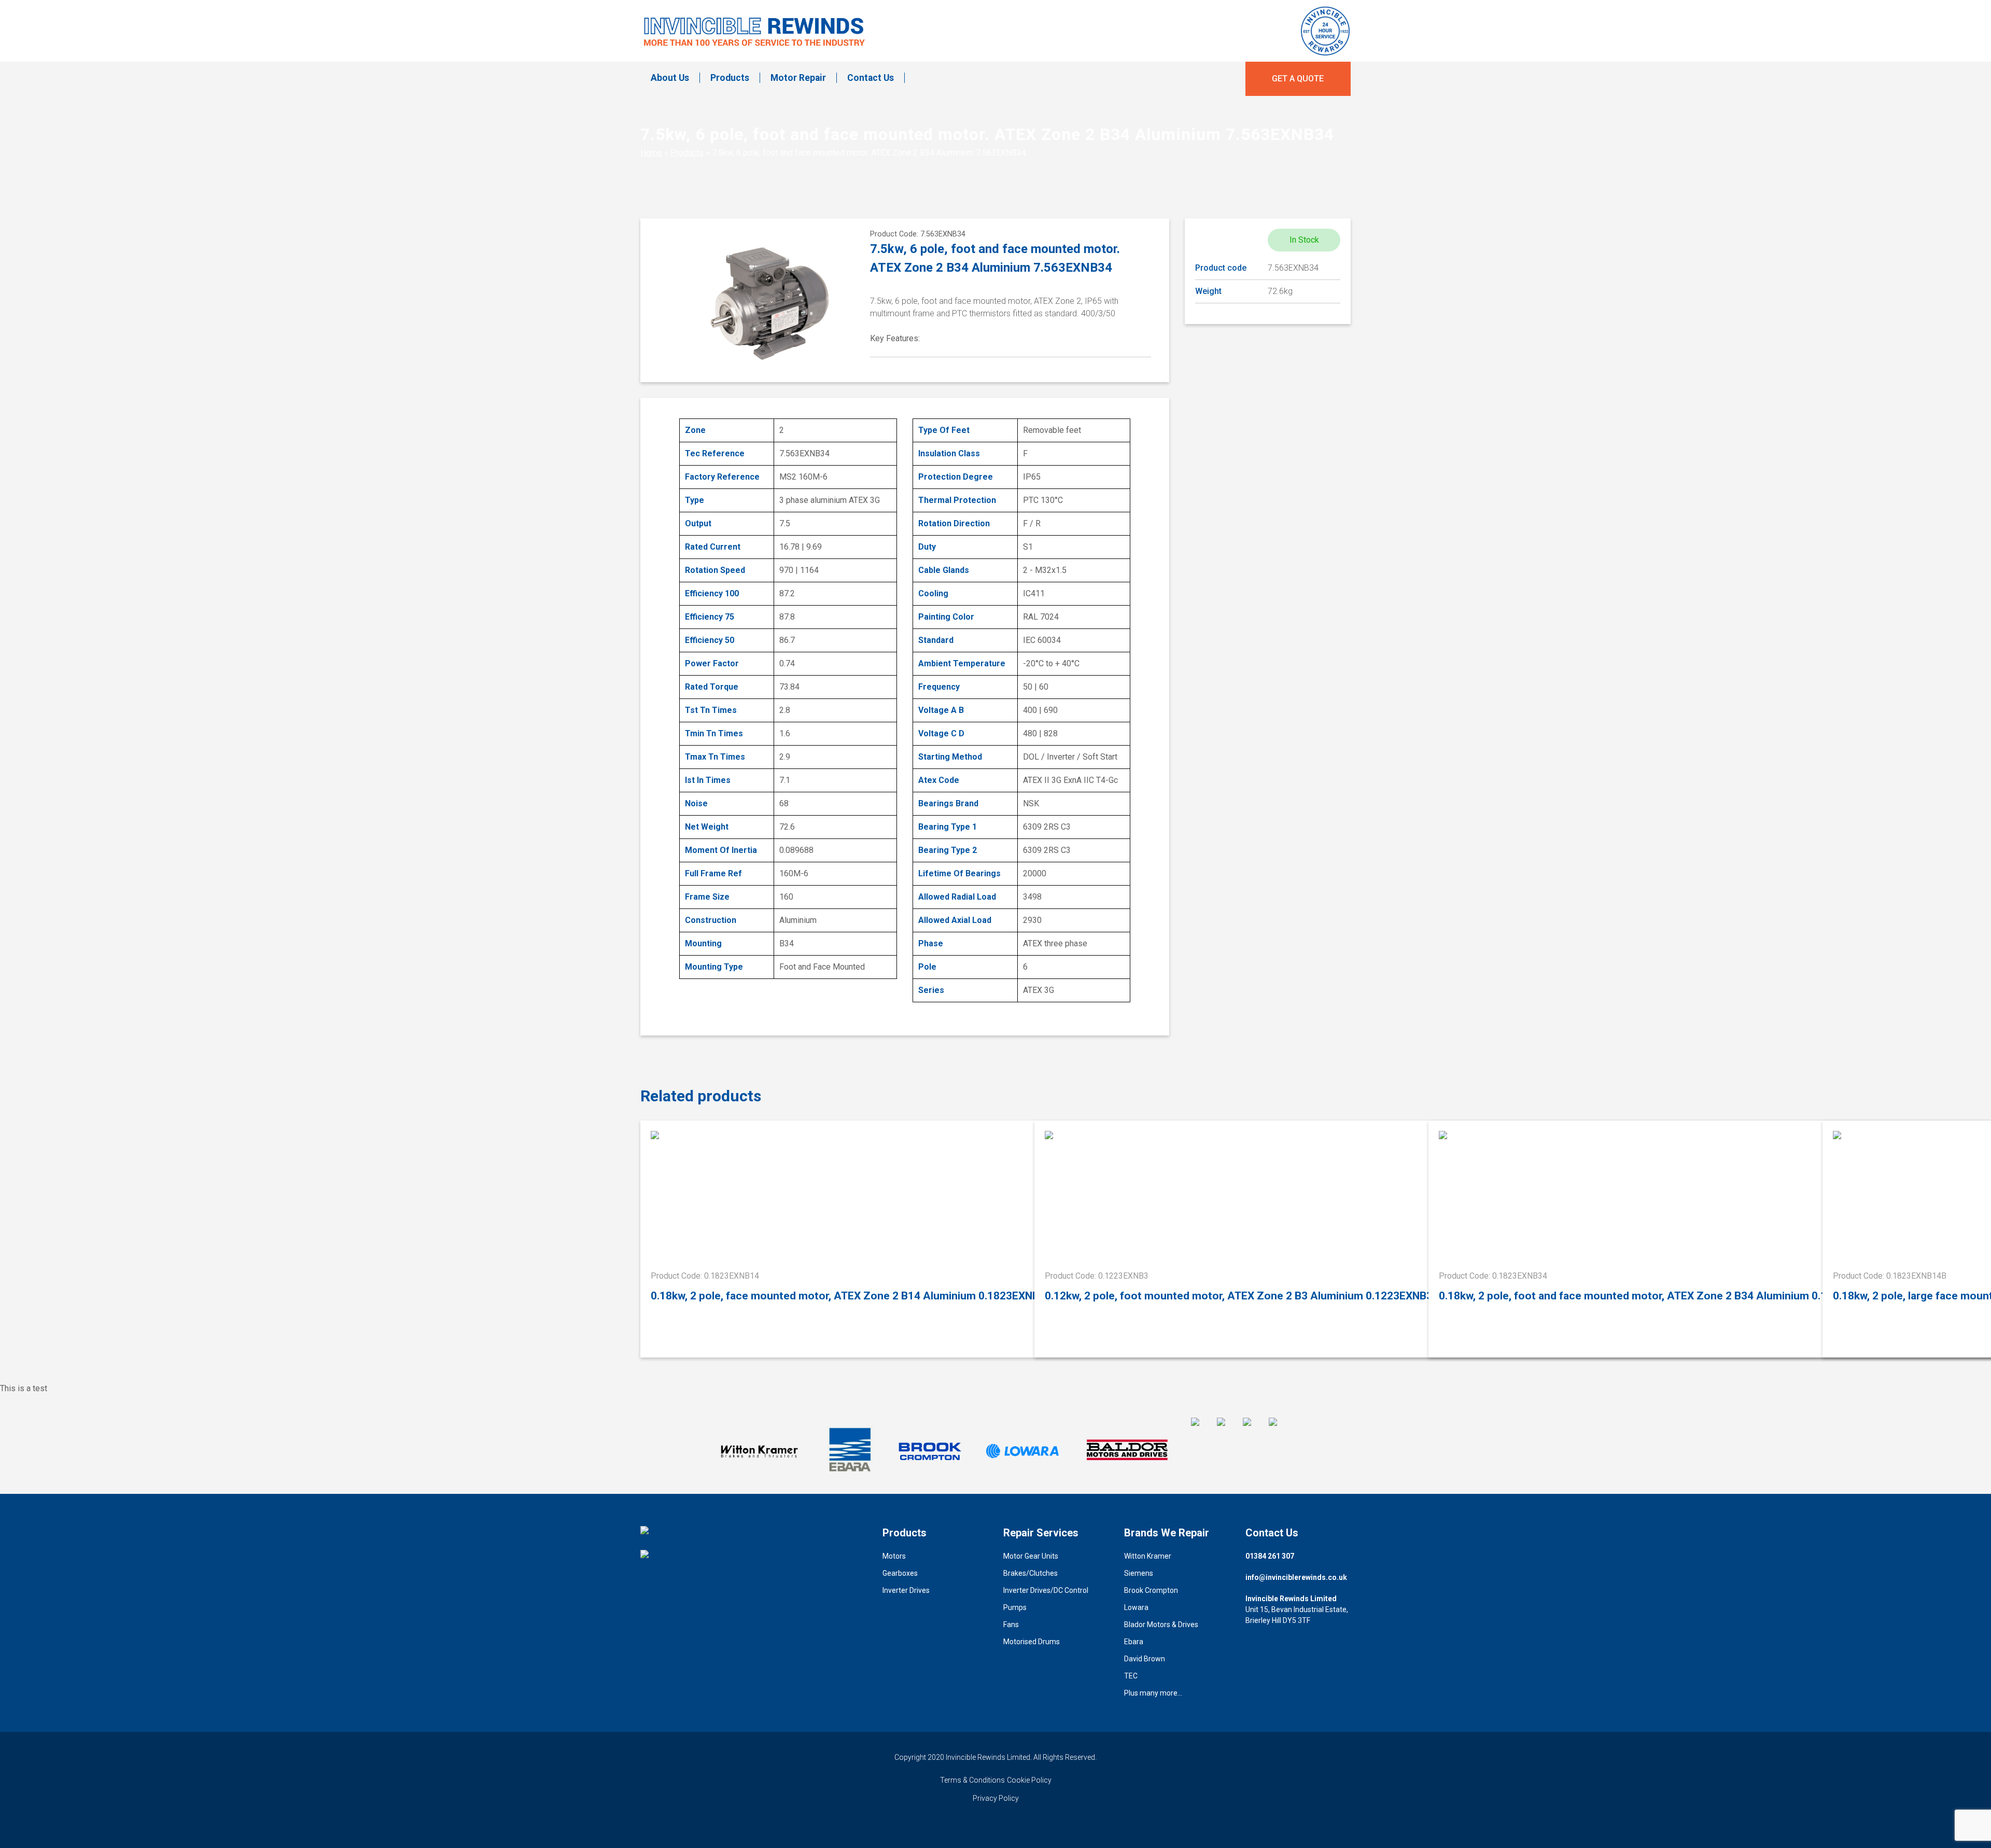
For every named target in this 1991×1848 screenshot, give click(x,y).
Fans (1011, 1625)
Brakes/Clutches (1030, 1573)
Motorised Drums (1032, 1642)
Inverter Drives (906, 1590)
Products (730, 78)
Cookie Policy (1029, 1780)
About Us (670, 78)
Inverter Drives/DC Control (1046, 1590)
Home (651, 153)
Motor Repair (798, 78)
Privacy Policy (996, 1798)
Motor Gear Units (1031, 1556)
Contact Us (871, 78)
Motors (894, 1556)
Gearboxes (900, 1573)
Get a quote (1298, 79)
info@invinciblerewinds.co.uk (1296, 1577)
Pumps (1015, 1607)
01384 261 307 (1270, 1556)
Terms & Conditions (972, 1780)
